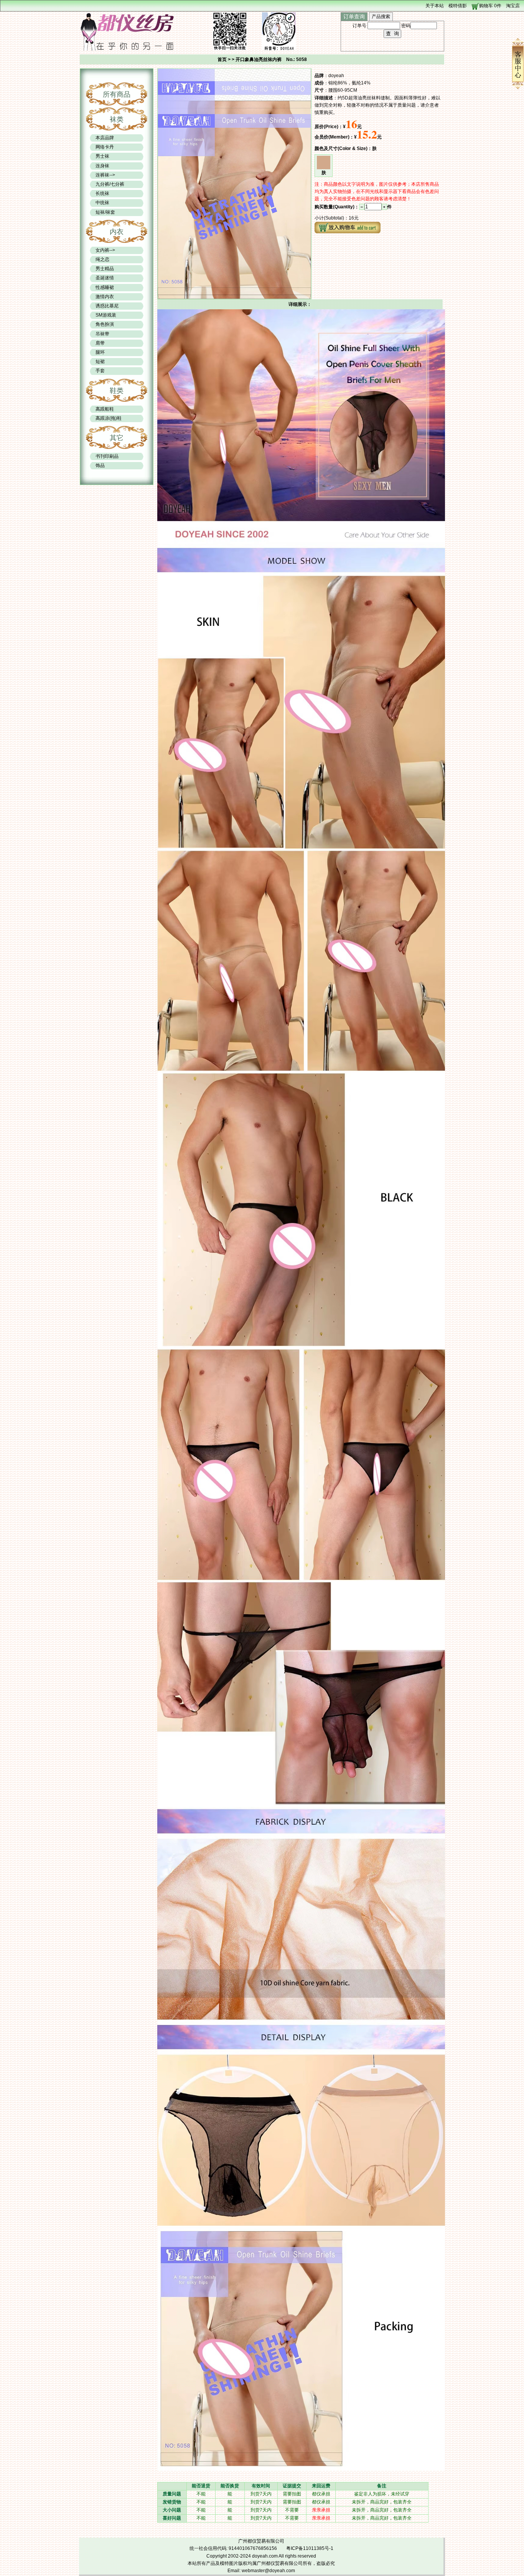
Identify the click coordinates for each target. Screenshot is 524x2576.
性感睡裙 (105, 287)
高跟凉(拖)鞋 (109, 418)
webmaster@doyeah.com (268, 2571)
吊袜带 (102, 334)
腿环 (100, 352)
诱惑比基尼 (107, 306)
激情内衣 (105, 297)
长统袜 (102, 193)
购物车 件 (490, 6)
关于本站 (435, 6)
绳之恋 (102, 259)
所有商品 (117, 94)
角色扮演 (105, 324)
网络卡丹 (105, 147)
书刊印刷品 (107, 456)
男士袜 (102, 156)
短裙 (100, 361)
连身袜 (102, 166)
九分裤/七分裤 (110, 184)
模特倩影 (458, 6)
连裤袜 (102, 175)
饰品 (100, 465)
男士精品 (105, 269)
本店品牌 (105, 138)
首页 (222, 59)
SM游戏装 (106, 315)
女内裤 (102, 250)
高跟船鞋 (105, 409)
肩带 (100, 343)
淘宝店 (513, 6)
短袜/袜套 (105, 212)
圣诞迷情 (105, 278)
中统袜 (102, 203)
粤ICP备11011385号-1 (310, 2548)
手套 (100, 371)
